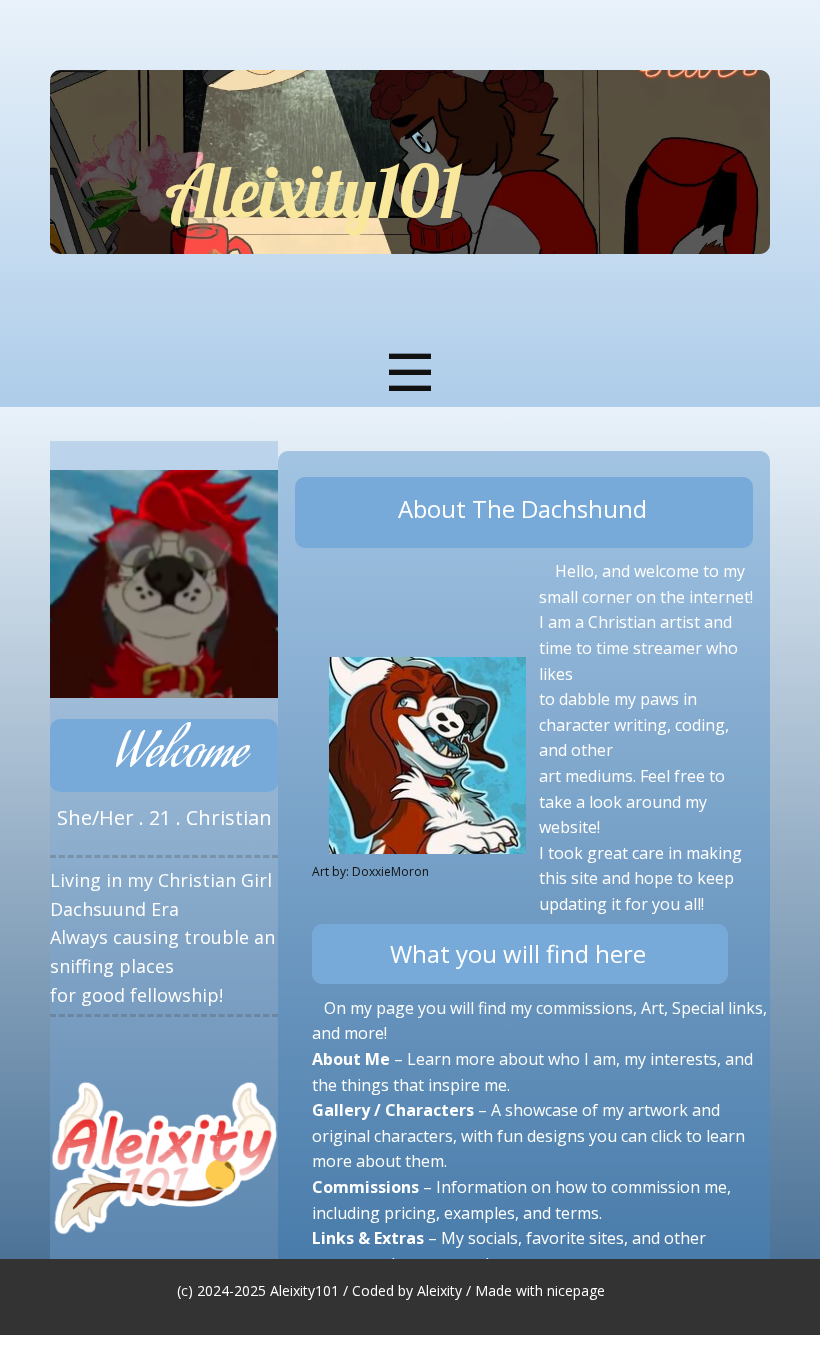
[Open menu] (410, 372)
